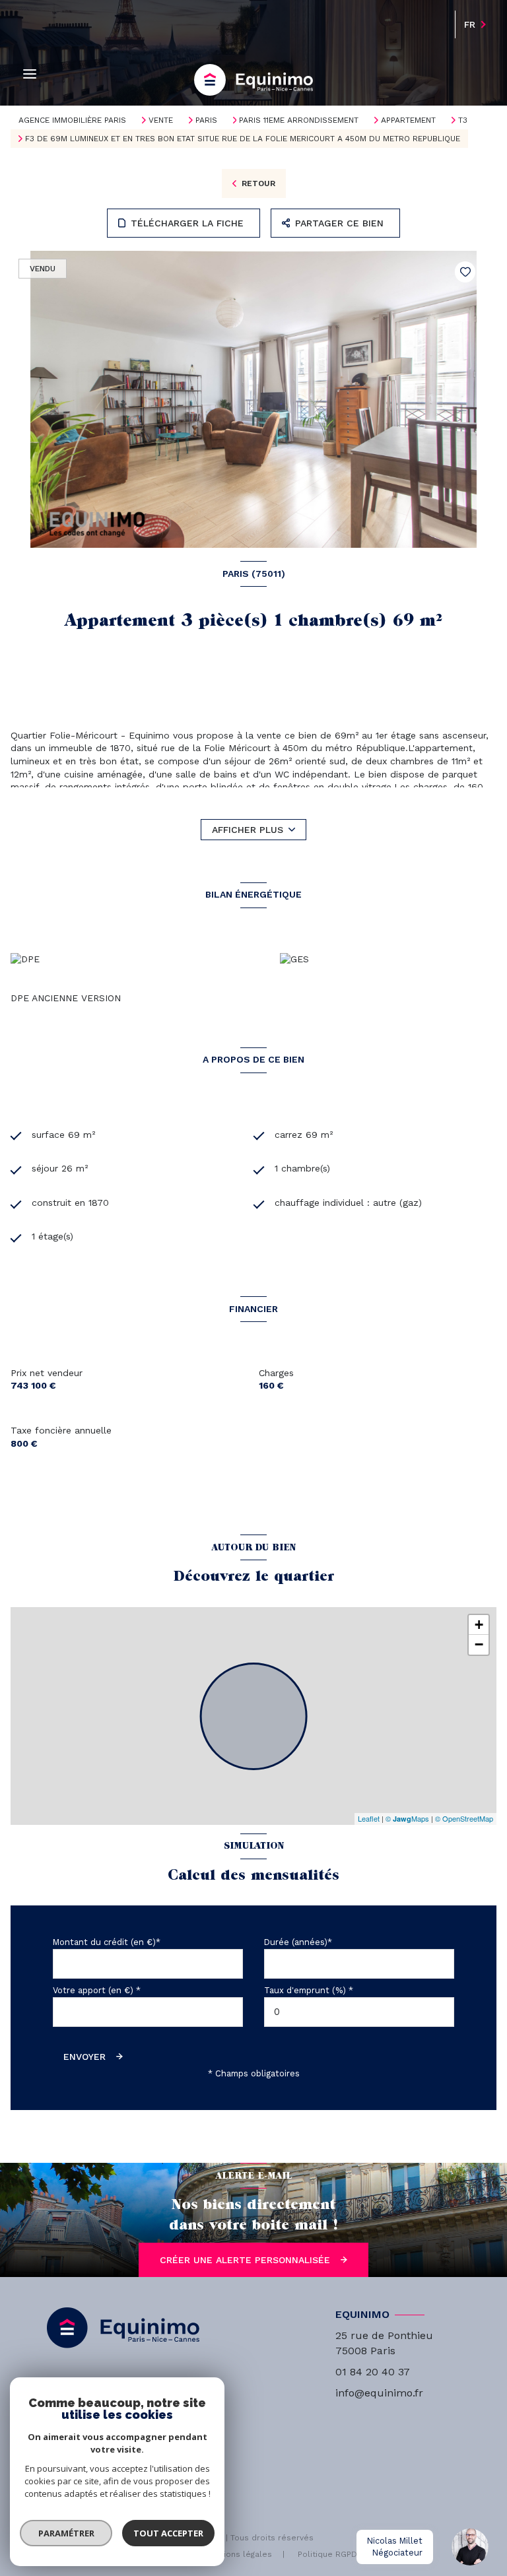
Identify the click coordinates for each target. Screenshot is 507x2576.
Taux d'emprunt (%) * (309, 1990)
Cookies (399, 2555)
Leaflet (369, 1818)
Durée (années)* (298, 1942)
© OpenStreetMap (464, 1818)
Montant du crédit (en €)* (107, 1942)
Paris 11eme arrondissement (299, 120)
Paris (206, 120)
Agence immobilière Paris (72, 120)
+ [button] (479, 1625)
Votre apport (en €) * (97, 1990)
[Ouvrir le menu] (30, 74)
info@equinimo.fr (379, 2393)
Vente (161, 120)
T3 (463, 120)
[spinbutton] (359, 2012)
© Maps (407, 1818)
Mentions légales (238, 2554)
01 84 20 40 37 (373, 2372)
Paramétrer (66, 2533)
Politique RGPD (327, 2554)
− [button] (479, 1644)
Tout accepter (168, 2533)
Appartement (408, 120)
